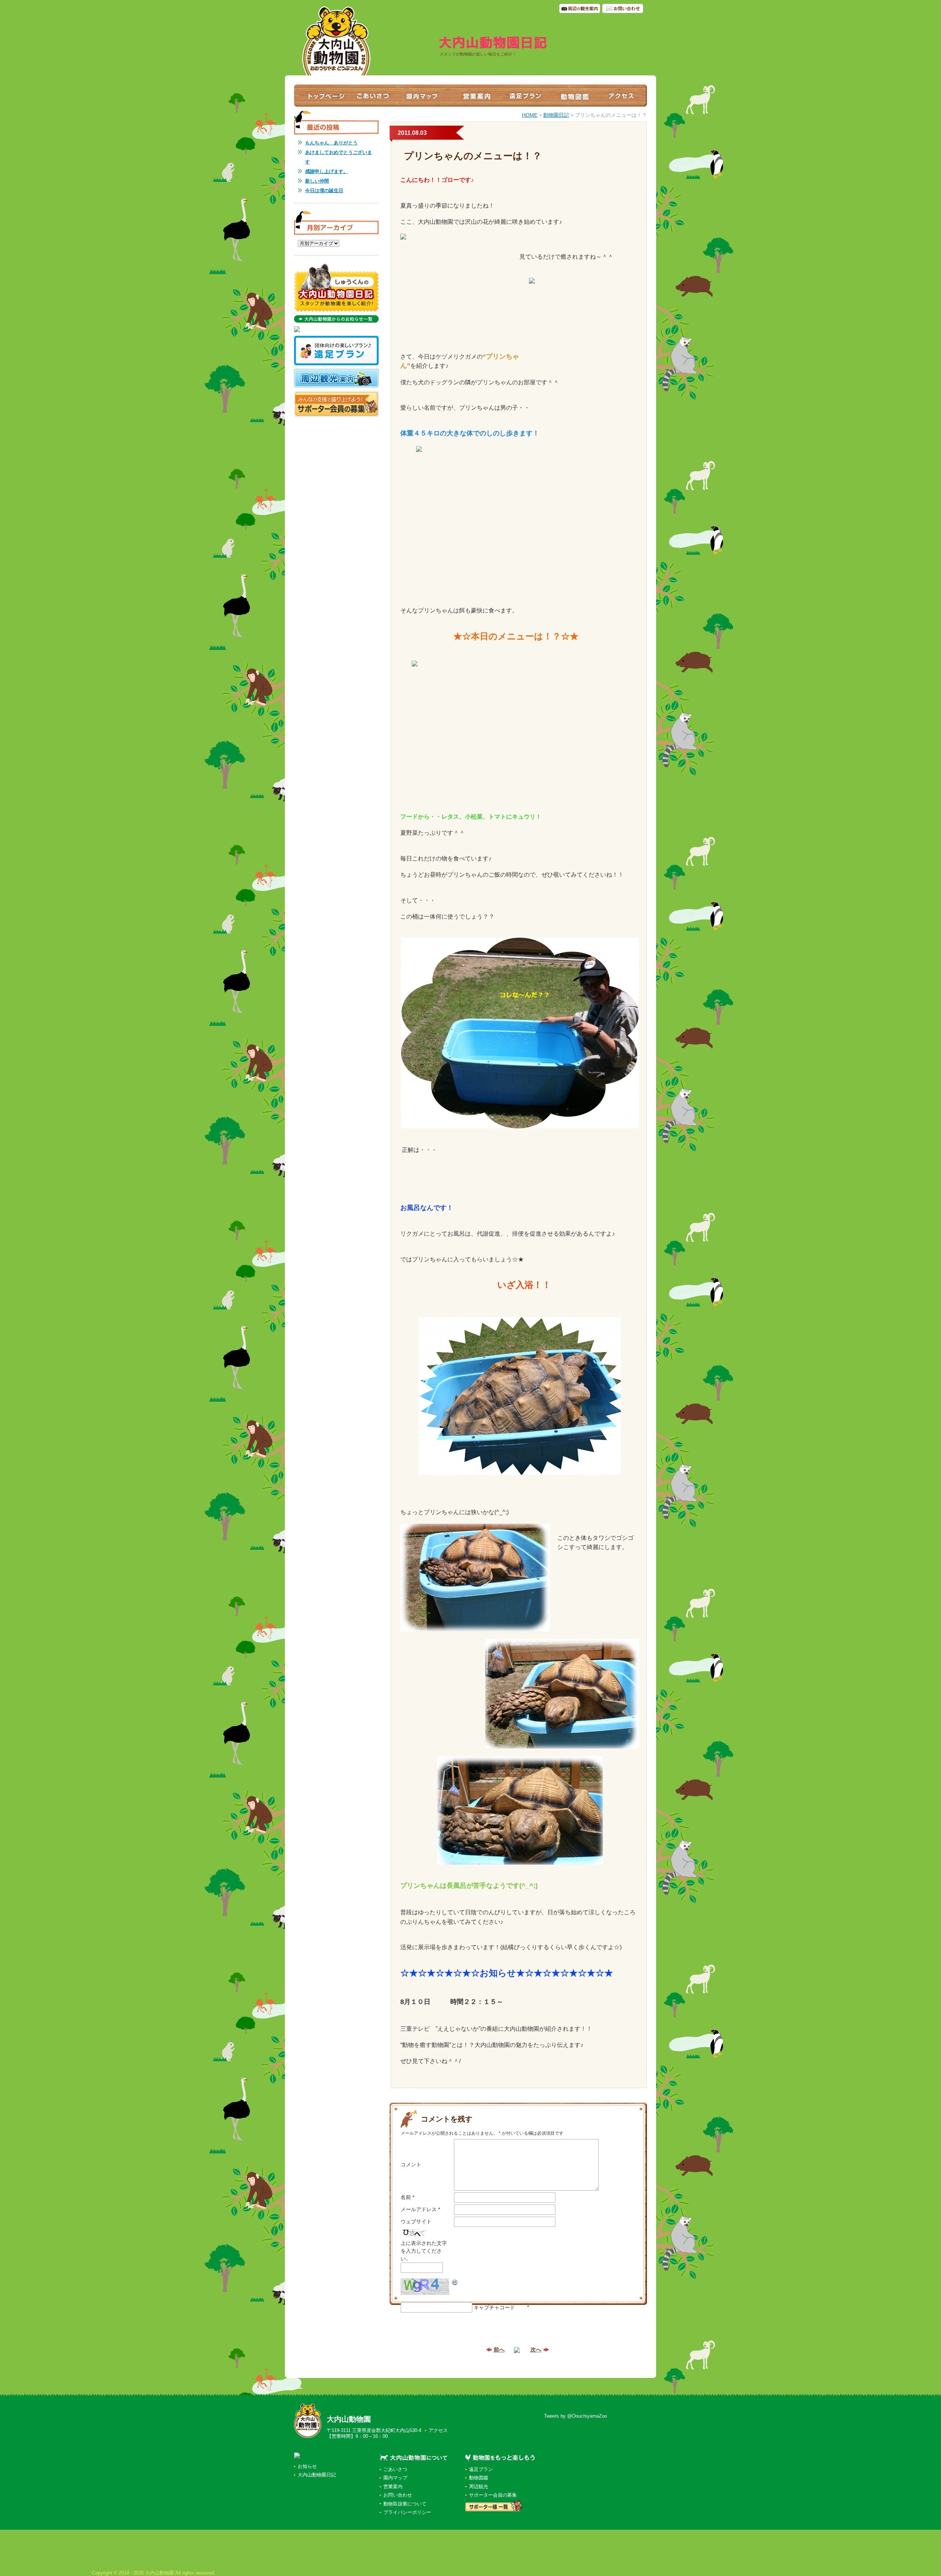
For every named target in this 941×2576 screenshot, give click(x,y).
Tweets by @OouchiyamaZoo (575, 2416)
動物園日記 (556, 115)
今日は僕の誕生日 (324, 191)
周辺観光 (479, 2487)
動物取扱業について (405, 2504)
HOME (530, 115)
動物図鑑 (479, 2478)
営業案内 (393, 2487)
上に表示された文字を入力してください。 (424, 2251)
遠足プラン (481, 2469)
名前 (407, 2197)
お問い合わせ (398, 2495)
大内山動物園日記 (317, 2475)
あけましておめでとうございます (339, 157)
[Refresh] (455, 2282)
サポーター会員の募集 (493, 2495)
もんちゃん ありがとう (331, 143)
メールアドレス (420, 2209)
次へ (536, 2349)
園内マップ (395, 2478)
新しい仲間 (317, 181)
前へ (499, 2349)
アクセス (438, 2430)
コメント (411, 2164)
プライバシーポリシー (407, 2512)
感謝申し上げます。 (327, 171)
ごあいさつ (395, 2469)
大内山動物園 (349, 2419)
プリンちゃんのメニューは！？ (473, 156)
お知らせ (307, 2466)
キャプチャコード (494, 2307)
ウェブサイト (416, 2221)
